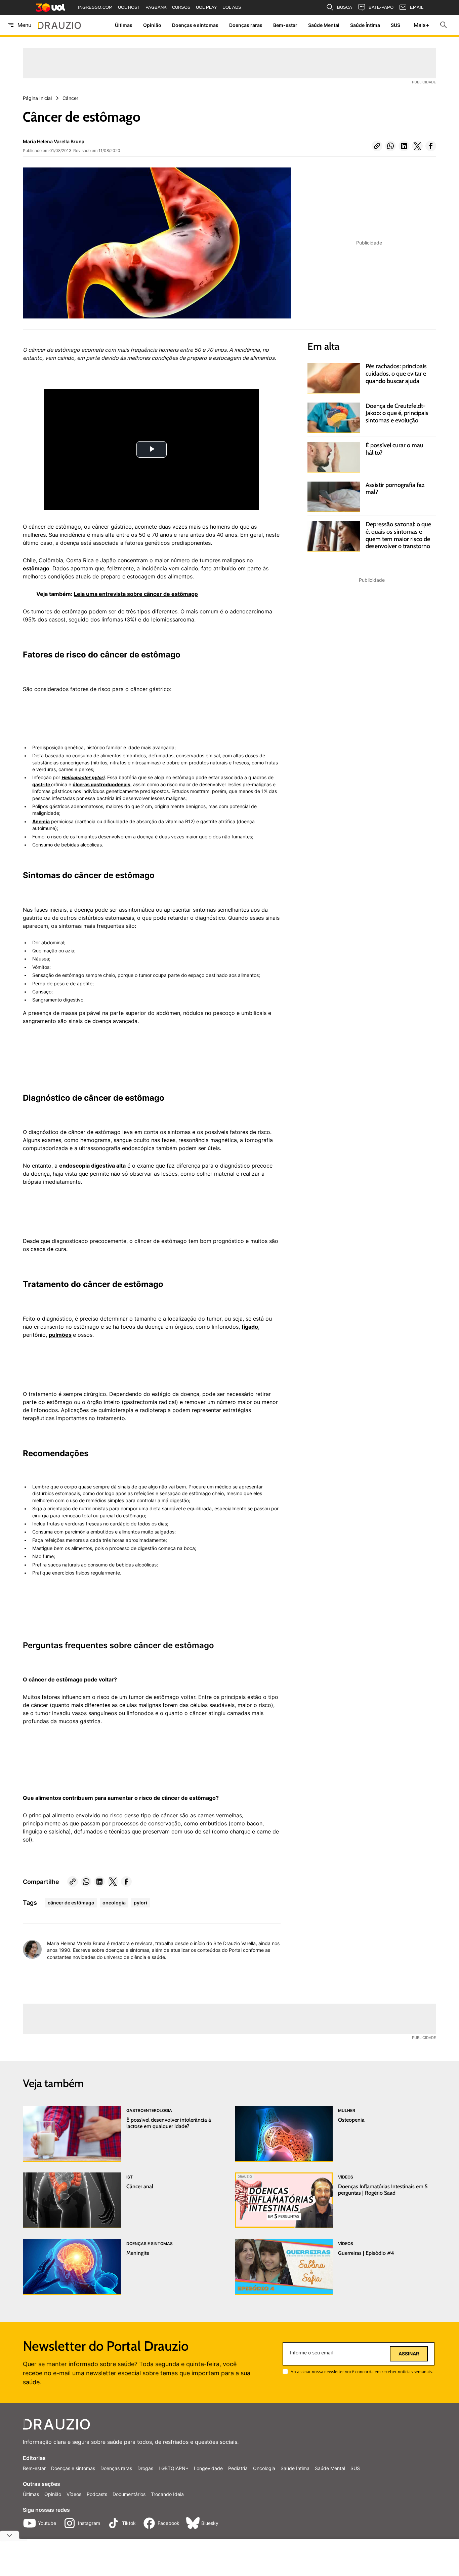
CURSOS (181, 7)
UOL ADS (232, 7)
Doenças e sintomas (195, 25)
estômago (36, 568)
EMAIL (417, 7)
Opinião (152, 25)
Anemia (41, 822)
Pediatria (238, 2468)
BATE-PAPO (381, 7)
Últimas (124, 25)
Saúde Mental (324, 25)
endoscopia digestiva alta (92, 1166)
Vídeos (74, 2494)
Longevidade (208, 2468)
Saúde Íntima (365, 25)
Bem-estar (285, 25)
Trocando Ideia (167, 2494)
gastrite (42, 785)
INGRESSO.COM (95, 7)
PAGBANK (156, 7)
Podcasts (97, 2494)
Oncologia (264, 2468)
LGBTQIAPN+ (174, 2468)
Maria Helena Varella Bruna (54, 141)
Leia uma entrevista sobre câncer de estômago (136, 594)
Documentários (129, 2494)
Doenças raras (246, 25)
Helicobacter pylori (83, 778)
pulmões (60, 1335)
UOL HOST (129, 7)
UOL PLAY (206, 7)
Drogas (145, 2468)
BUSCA (345, 7)
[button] (377, 146)
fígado (250, 1327)
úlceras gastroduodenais (101, 785)
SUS (395, 25)
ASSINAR (409, 2354)
